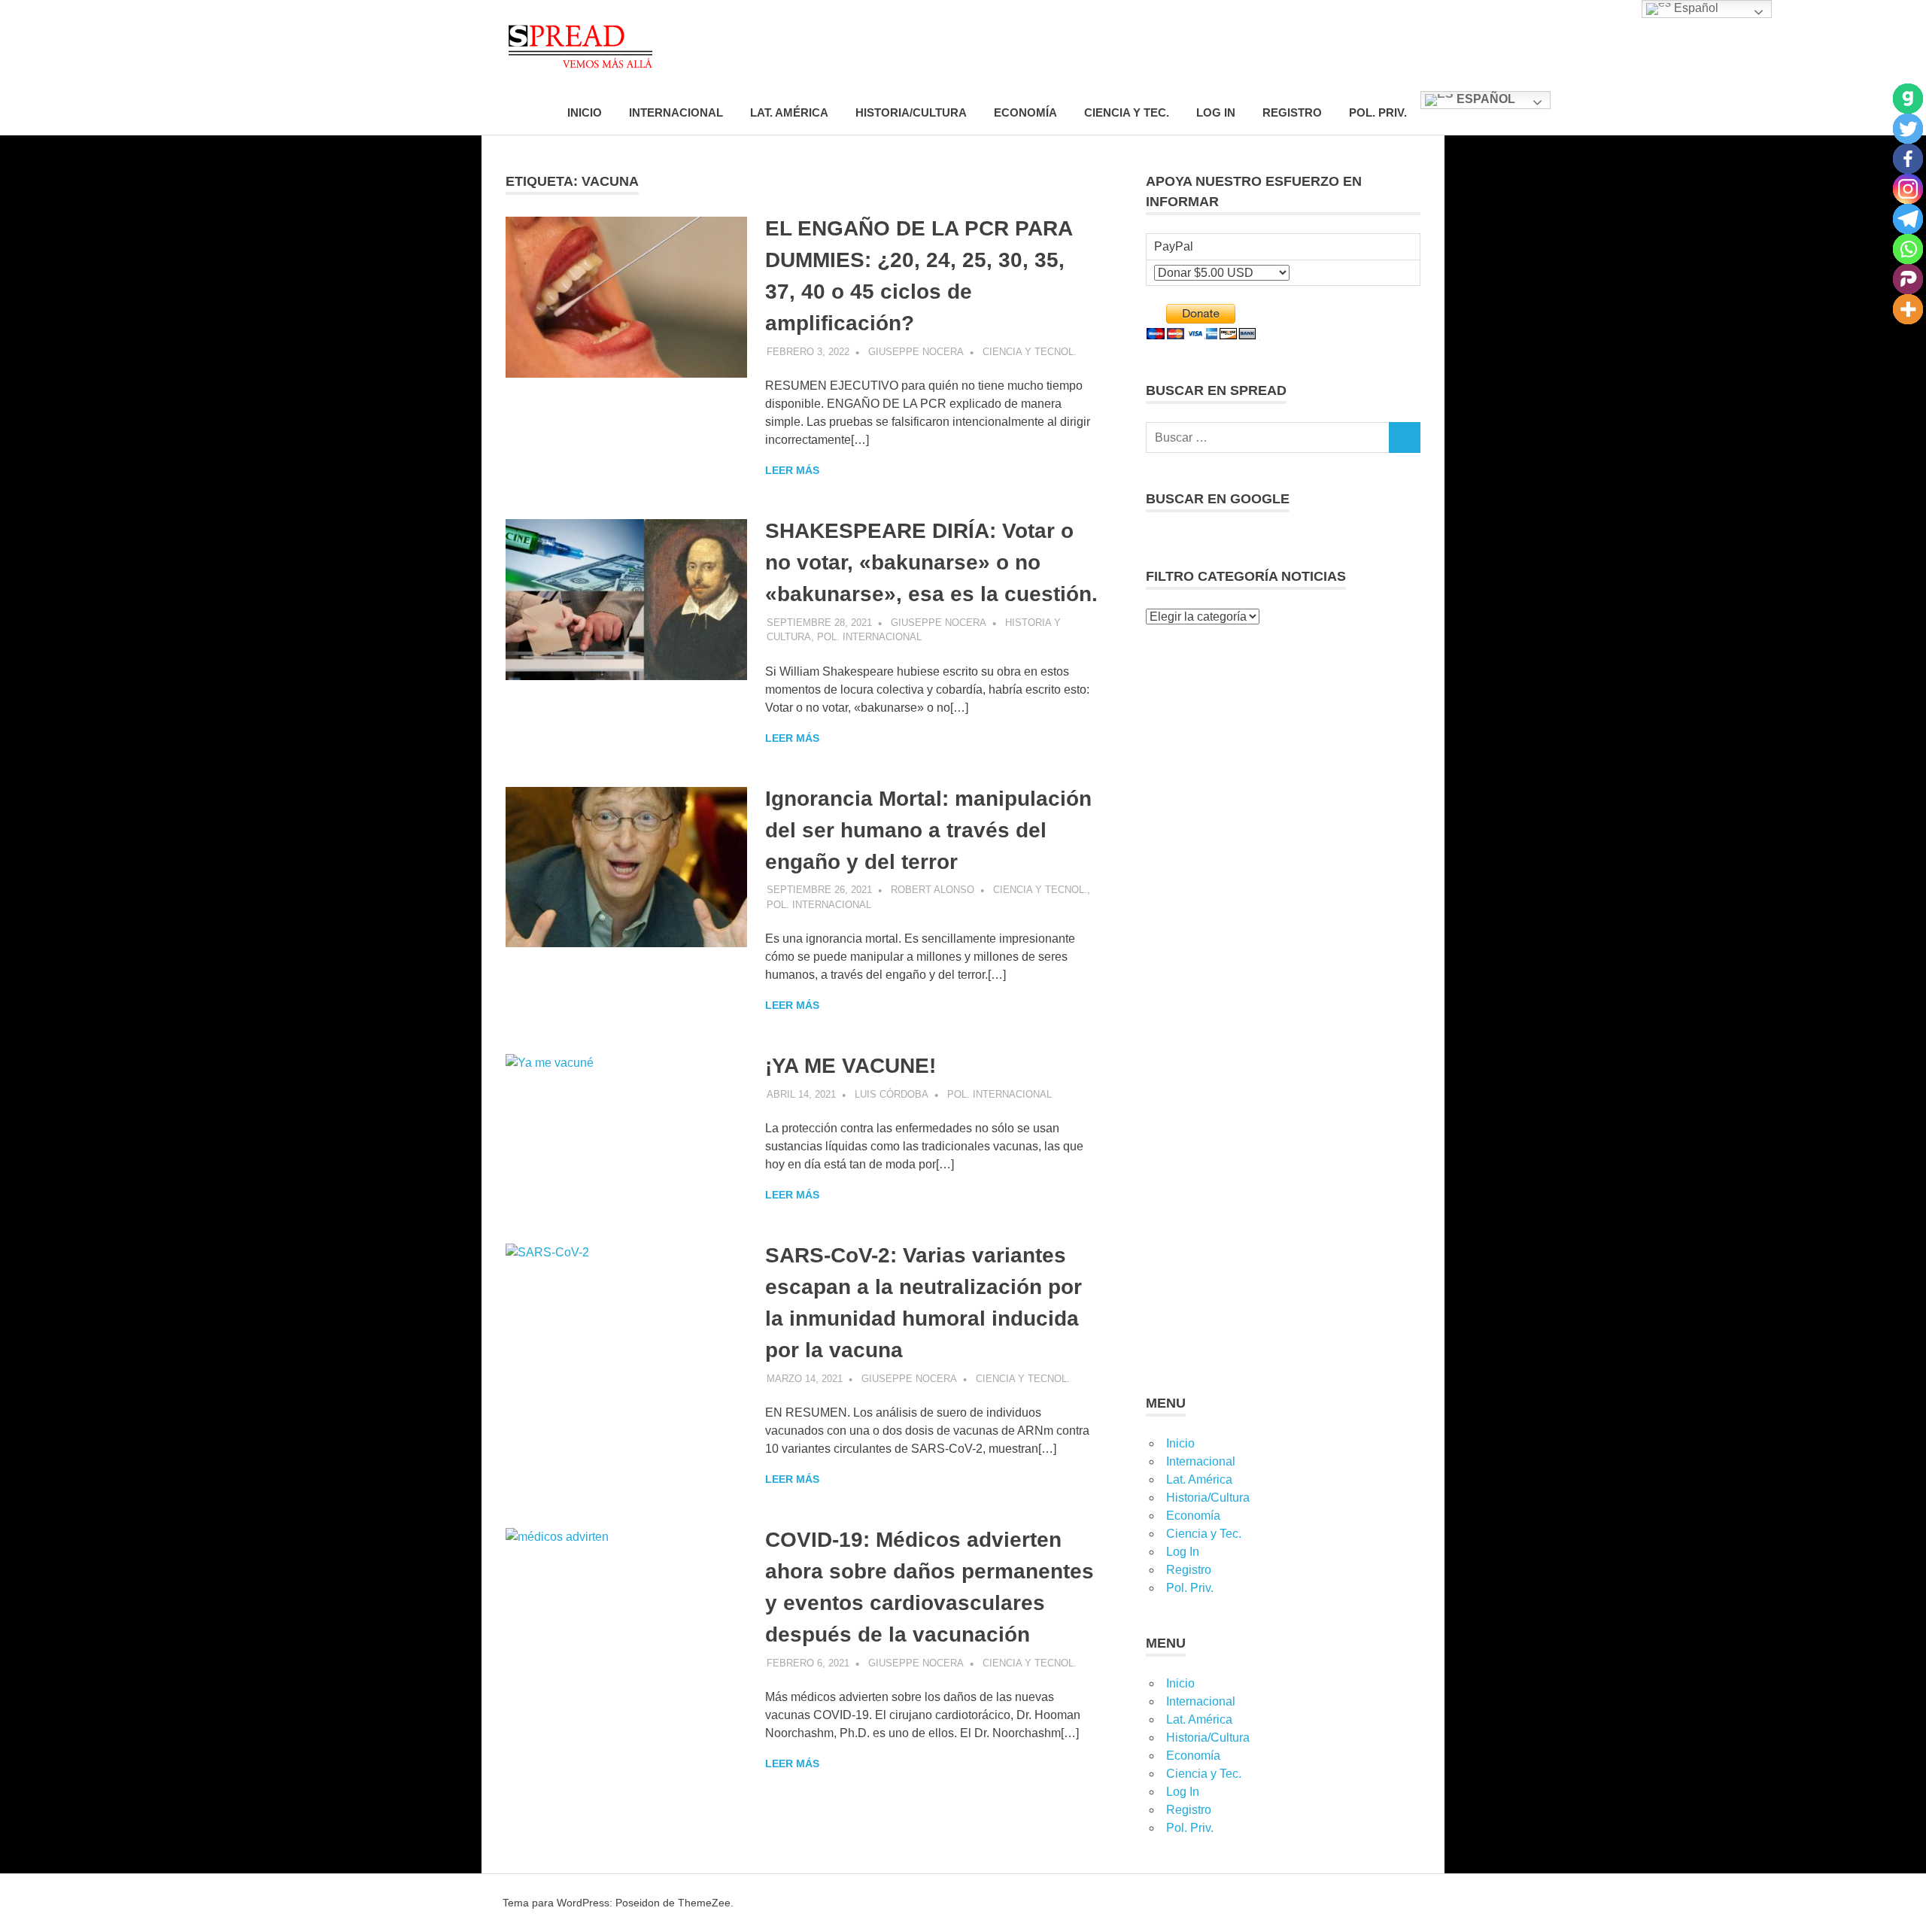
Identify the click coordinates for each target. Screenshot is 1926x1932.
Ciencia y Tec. (1127, 112)
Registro (1292, 112)
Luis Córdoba (892, 1094)
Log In (1216, 112)
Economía (1025, 112)
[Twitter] (1908, 129)
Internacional (676, 112)
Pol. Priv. (1378, 112)
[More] (1908, 309)
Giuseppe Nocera (916, 352)
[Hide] (1920, 339)
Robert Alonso (933, 890)
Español (1484, 99)
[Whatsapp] (1908, 249)
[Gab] (1908, 99)
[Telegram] (1908, 219)
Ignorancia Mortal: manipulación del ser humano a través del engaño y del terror (928, 830)
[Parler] (1908, 279)
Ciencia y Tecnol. (1030, 352)
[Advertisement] (1283, 735)
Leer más (792, 470)
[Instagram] (1908, 189)
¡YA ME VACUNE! (851, 1066)
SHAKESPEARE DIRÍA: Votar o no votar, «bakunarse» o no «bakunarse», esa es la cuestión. (931, 562)
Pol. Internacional (869, 637)
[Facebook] (1908, 159)
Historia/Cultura (911, 112)
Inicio (585, 112)
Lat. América (789, 112)
